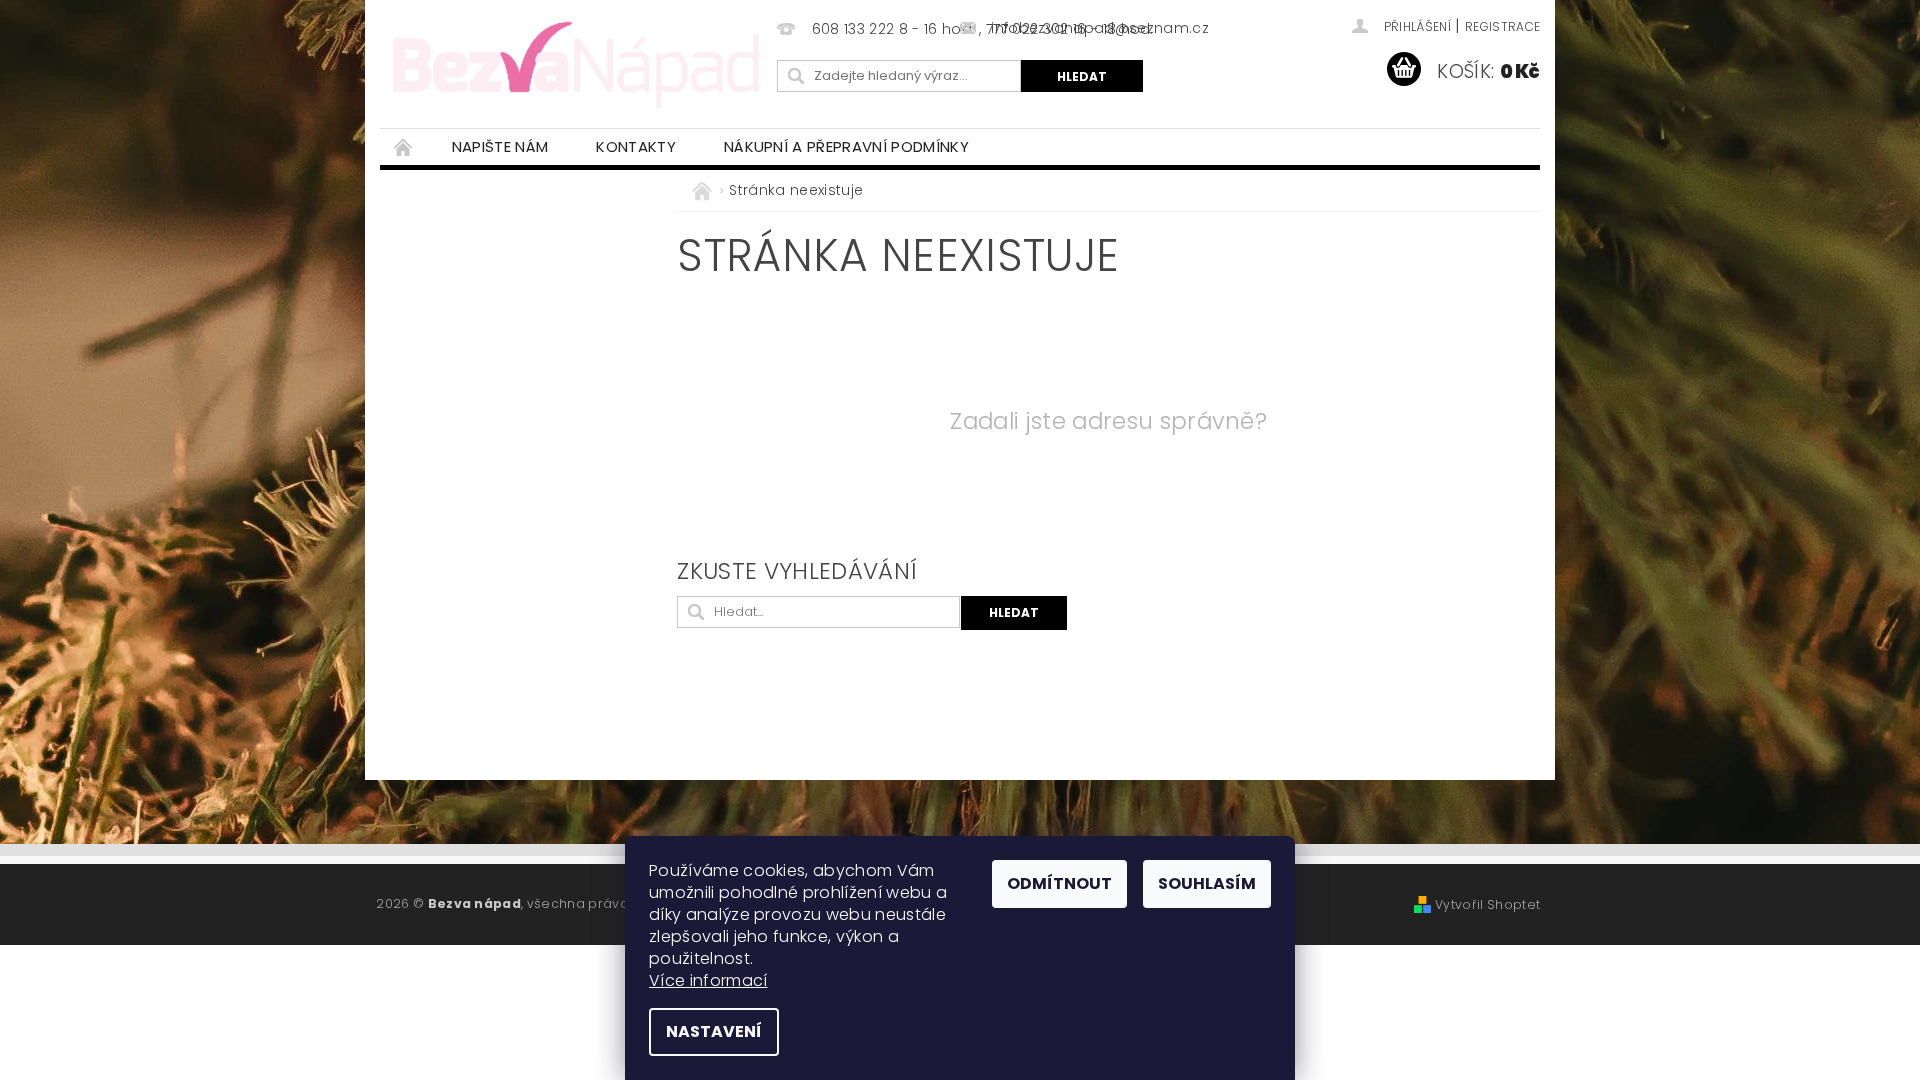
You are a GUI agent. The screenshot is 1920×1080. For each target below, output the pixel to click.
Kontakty (636, 146)
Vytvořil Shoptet (1487, 904)
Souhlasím (1207, 883)
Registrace (1502, 26)
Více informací (708, 980)
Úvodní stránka (404, 146)
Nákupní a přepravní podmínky (846, 146)
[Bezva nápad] (575, 62)
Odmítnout (1059, 883)
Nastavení (714, 1031)
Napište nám (500, 146)
